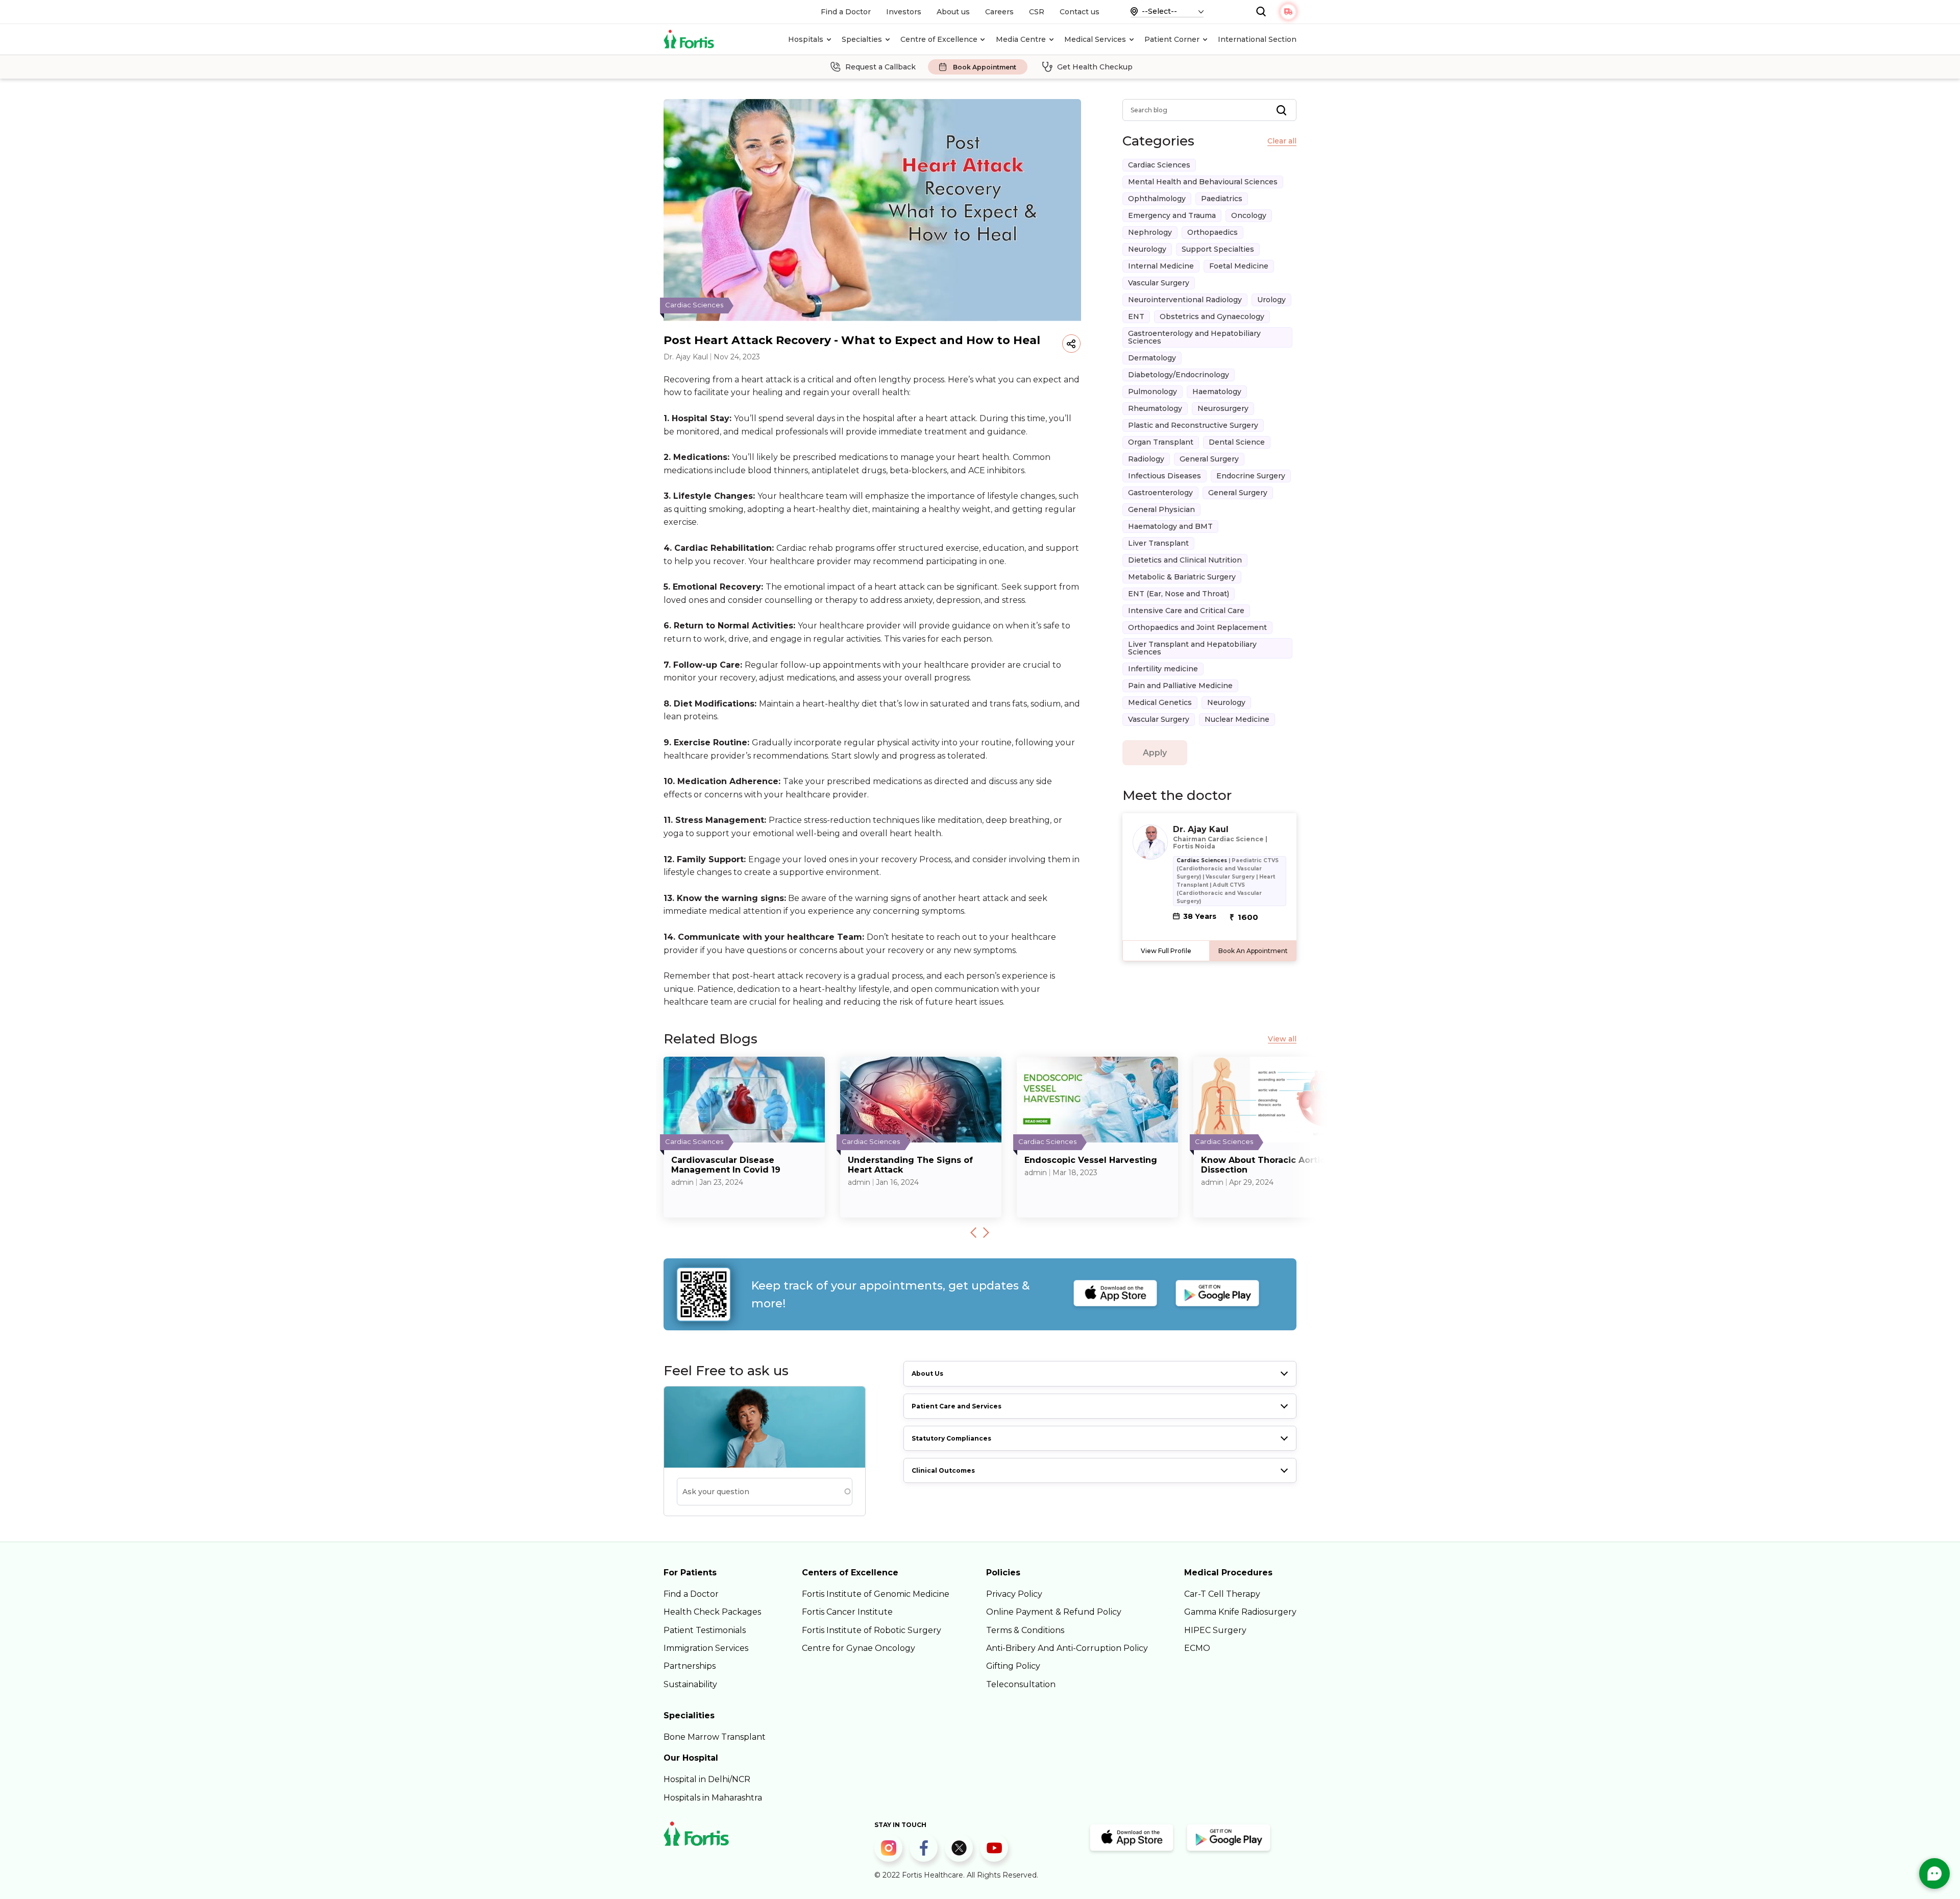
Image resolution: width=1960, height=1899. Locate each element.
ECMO (1197, 1648)
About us (953, 12)
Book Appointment (985, 67)
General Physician (1161, 509)
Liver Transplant (1158, 543)
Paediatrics (1222, 199)
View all (1282, 1039)
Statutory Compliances (951, 1438)
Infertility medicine (1163, 669)
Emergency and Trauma (1172, 215)
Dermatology (1152, 358)
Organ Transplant (1161, 442)
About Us (927, 1373)
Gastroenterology (1160, 493)
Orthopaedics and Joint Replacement (1197, 627)
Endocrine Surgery (1251, 476)
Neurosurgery (1223, 408)
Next (986, 1232)
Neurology (1147, 249)
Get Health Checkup (1095, 67)
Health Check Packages (712, 1612)
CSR (1037, 12)
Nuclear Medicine (1237, 719)
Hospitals (806, 39)
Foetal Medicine (1239, 266)
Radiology (1146, 459)
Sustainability (690, 1684)
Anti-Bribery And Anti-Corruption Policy (1067, 1648)
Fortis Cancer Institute (847, 1612)
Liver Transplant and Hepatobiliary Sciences (1192, 648)
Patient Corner (1172, 39)
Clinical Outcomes (943, 1470)
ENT (1136, 316)
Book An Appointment (1253, 951)
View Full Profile (1166, 951)
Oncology (1249, 215)
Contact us (1080, 12)
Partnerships (690, 1666)
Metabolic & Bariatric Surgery (1182, 577)
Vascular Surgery (1159, 283)
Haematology (1217, 392)
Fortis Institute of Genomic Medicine (876, 1594)
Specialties (862, 39)
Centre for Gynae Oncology (859, 1648)
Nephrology (1150, 232)
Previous (973, 1232)
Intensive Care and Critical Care (1186, 611)
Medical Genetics (1160, 702)
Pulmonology (1153, 392)
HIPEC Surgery (1215, 1630)
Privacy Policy (1014, 1594)
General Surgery (1209, 459)
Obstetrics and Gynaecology (1212, 316)
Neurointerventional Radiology (1185, 300)
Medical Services (1095, 39)
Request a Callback (880, 67)
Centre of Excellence (939, 39)
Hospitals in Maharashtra (713, 1798)
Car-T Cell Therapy (1222, 1594)
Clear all (1282, 141)
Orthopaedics (1212, 232)
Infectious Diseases (1165, 476)
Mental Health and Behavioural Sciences (1203, 182)
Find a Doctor (846, 12)
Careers (999, 12)
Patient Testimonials (705, 1630)
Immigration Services (706, 1648)
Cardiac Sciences (1159, 165)
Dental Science (1237, 442)
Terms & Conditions (1025, 1630)
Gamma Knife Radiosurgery (1240, 1612)
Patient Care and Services (957, 1406)
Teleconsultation (1021, 1684)
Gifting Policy (1013, 1666)
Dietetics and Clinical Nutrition (1185, 560)
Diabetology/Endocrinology (1179, 375)
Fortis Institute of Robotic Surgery (872, 1630)
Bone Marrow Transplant (715, 1737)
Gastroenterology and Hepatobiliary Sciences (1194, 337)
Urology (1271, 300)
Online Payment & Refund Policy (1054, 1612)
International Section (1257, 39)
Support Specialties (1218, 249)
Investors (904, 12)
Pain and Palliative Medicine (1180, 686)
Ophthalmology (1157, 199)
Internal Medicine (1161, 266)
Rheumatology (1155, 408)
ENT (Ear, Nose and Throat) (1179, 594)
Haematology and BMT (1170, 526)
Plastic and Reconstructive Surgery (1193, 425)
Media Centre (1021, 39)
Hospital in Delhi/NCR (707, 1779)
